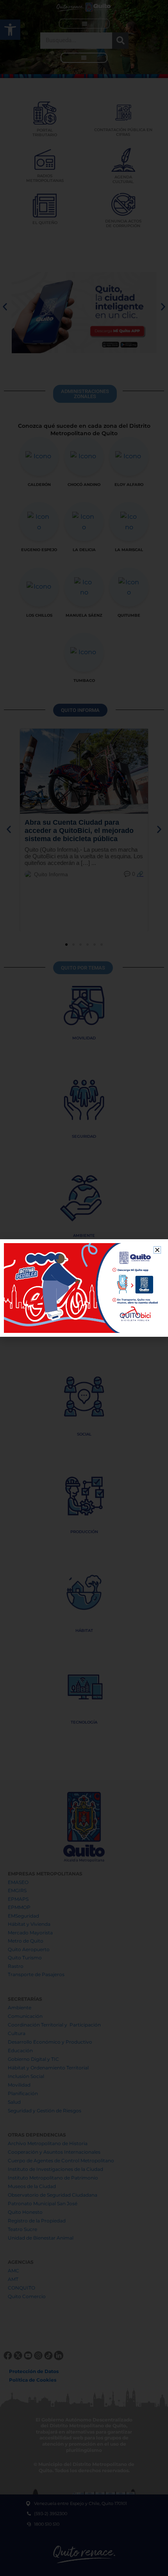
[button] (157, 1250)
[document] (84, 1288)
